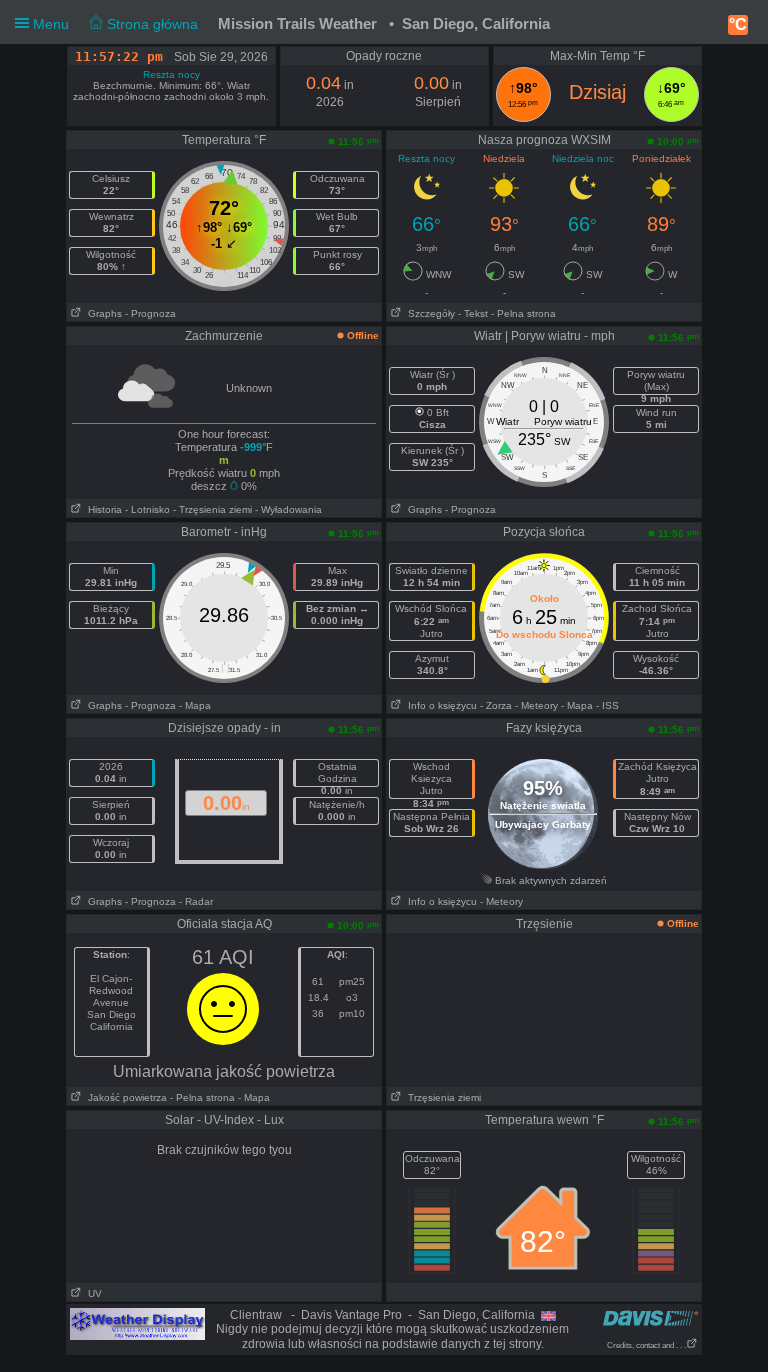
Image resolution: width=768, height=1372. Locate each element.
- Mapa (195, 705)
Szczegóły (428, 313)
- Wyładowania (288, 509)
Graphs (102, 313)
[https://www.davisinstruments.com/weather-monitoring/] (650, 1317)
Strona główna (150, 24)
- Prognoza (150, 313)
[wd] (137, 1323)
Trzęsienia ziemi (441, 1097)
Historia (102, 509)
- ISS (607, 705)
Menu (113, 24)
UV (92, 1293)
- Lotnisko (147, 509)
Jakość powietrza (124, 1097)
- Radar (196, 901)
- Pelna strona (523, 313)
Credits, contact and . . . (646, 1345)
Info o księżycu (439, 705)
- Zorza (496, 705)
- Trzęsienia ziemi (212, 509)
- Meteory (536, 705)
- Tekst (473, 313)
